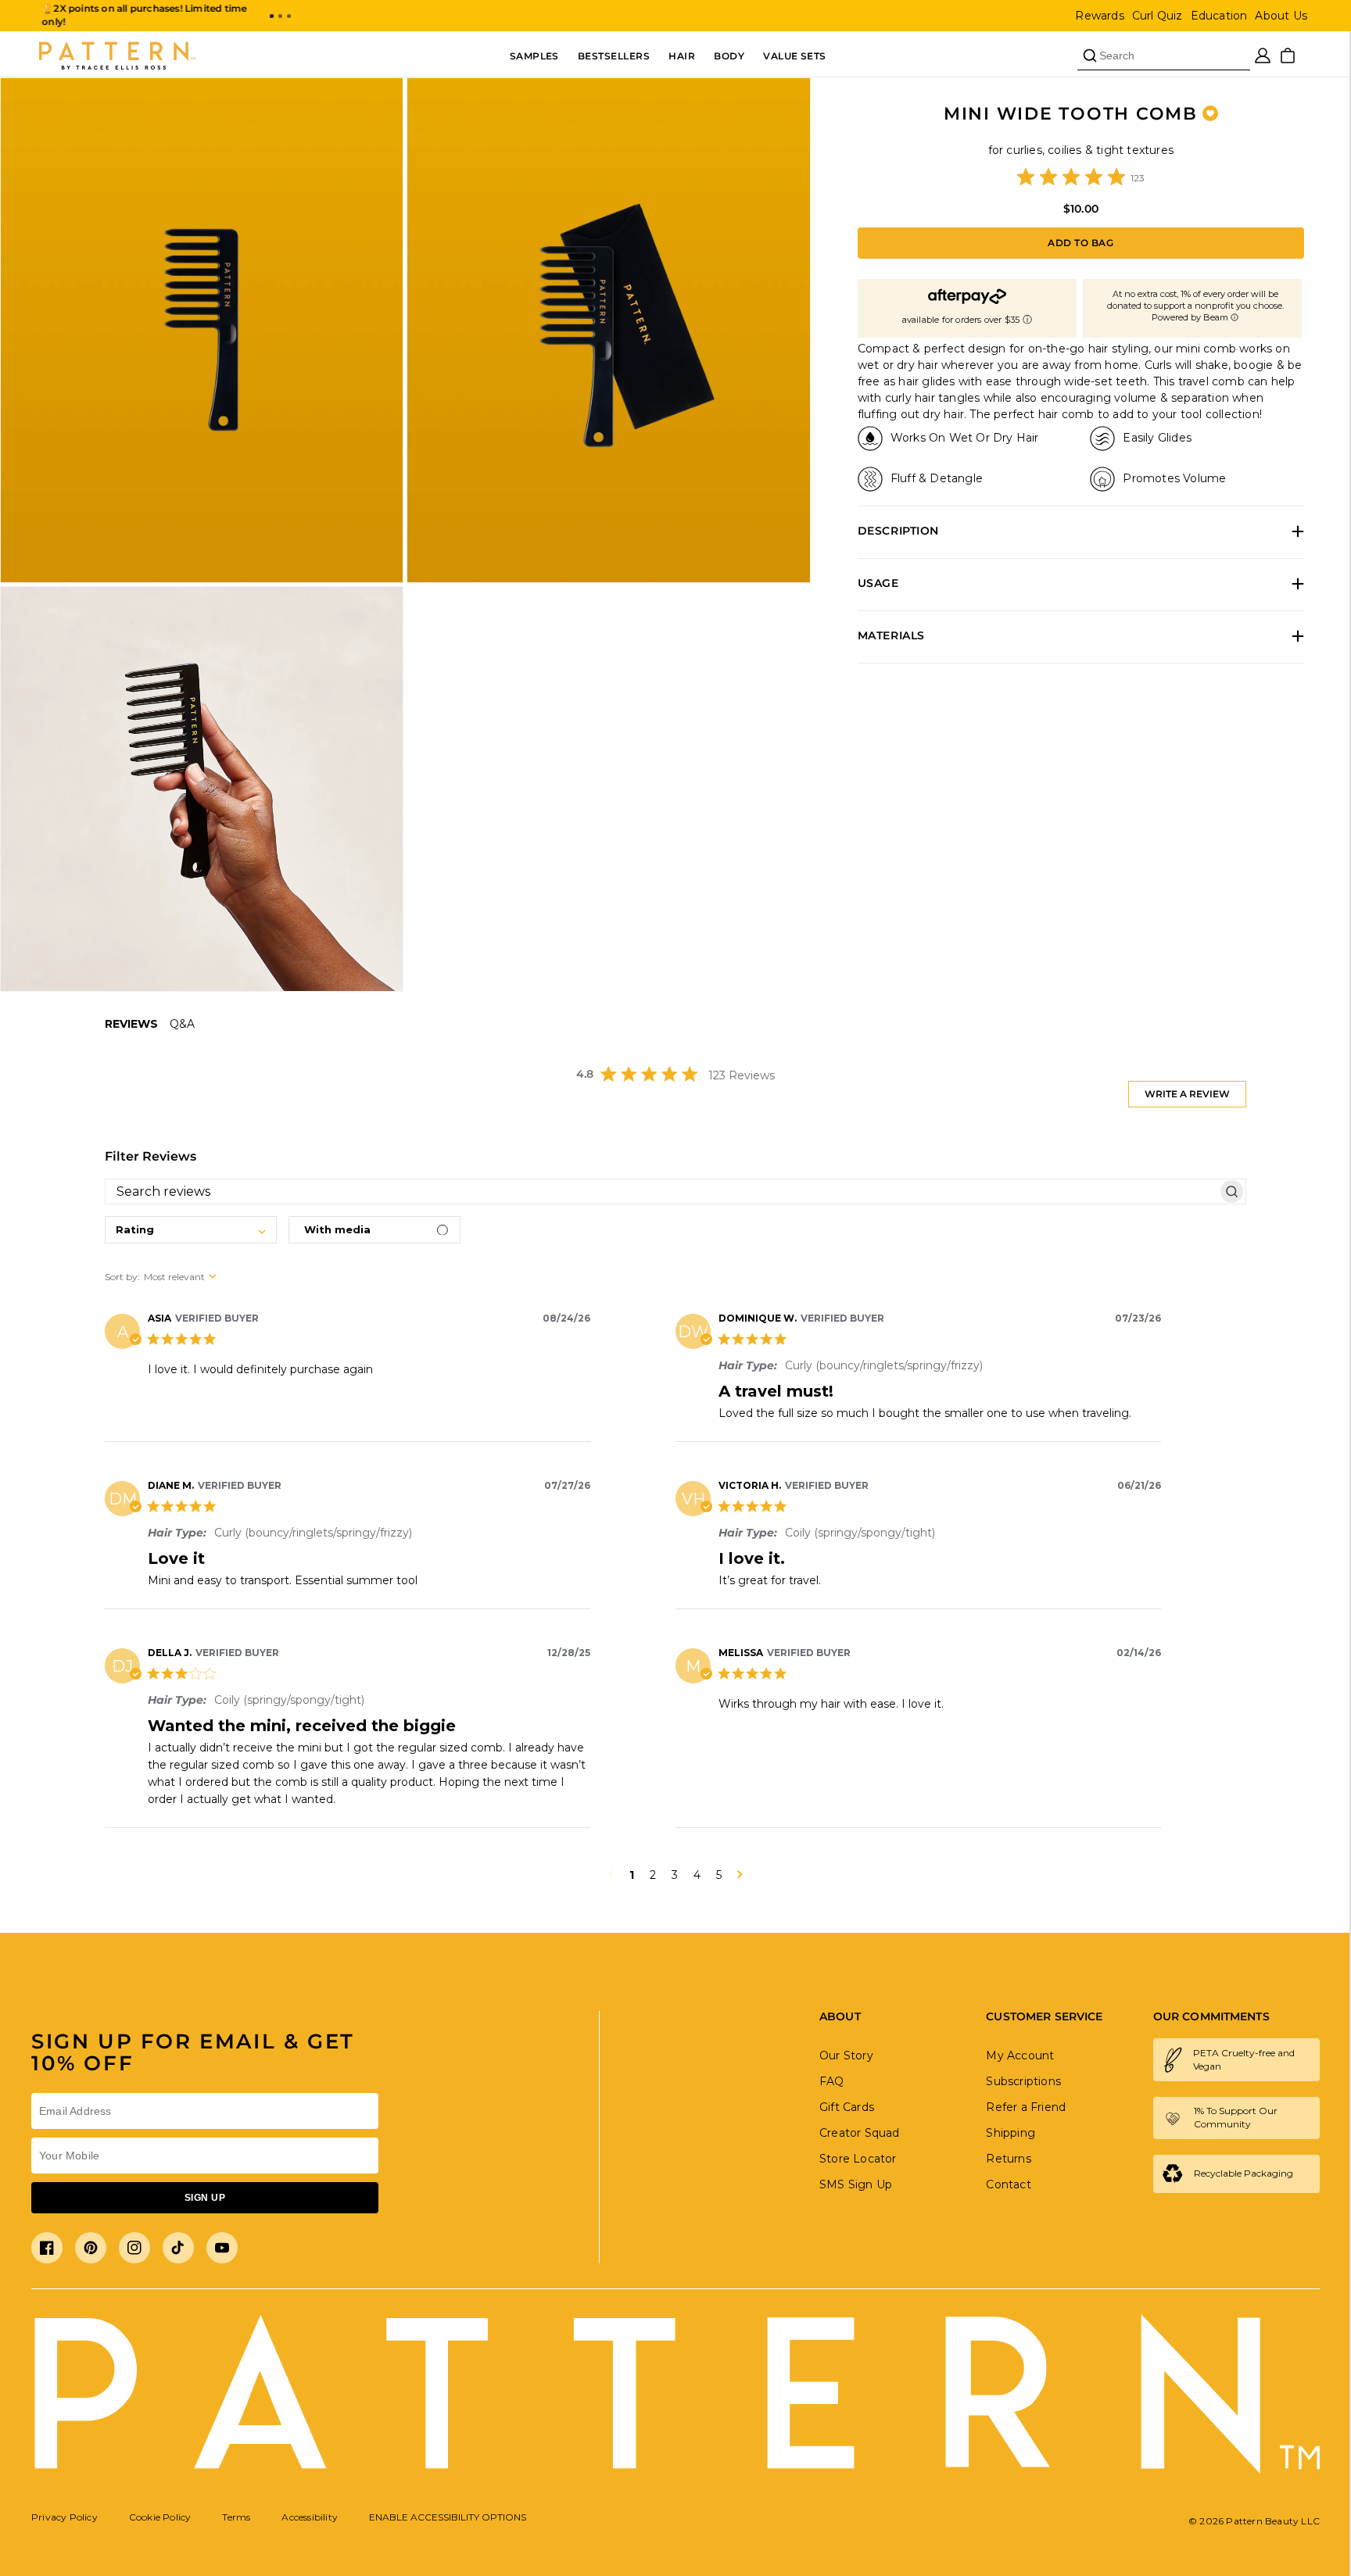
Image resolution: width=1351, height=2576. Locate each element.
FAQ (832, 2081)
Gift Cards (847, 2107)
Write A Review (1187, 1094)
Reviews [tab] (131, 1024)
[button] (272, 16)
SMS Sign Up (856, 2184)
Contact (1008, 2184)
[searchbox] (661, 1191)
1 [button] (632, 1875)
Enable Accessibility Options (448, 2517)
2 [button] (653, 1875)
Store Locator (858, 2159)
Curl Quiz (1157, 16)
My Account (1020, 2055)
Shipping (1011, 2133)
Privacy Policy (65, 2517)
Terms (236, 2517)
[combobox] (191, 1230)
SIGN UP (205, 2198)
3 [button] (675, 1875)
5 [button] (719, 1875)
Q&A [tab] (182, 1024)
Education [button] (1219, 16)
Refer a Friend (1026, 2107)
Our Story (846, 2055)
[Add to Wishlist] (1210, 113)
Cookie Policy (160, 2517)
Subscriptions (1023, 2081)
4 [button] (697, 1875)
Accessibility (310, 2517)
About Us (1281, 16)
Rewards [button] (1099, 16)
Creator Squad (860, 2133)
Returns (1008, 2159)
